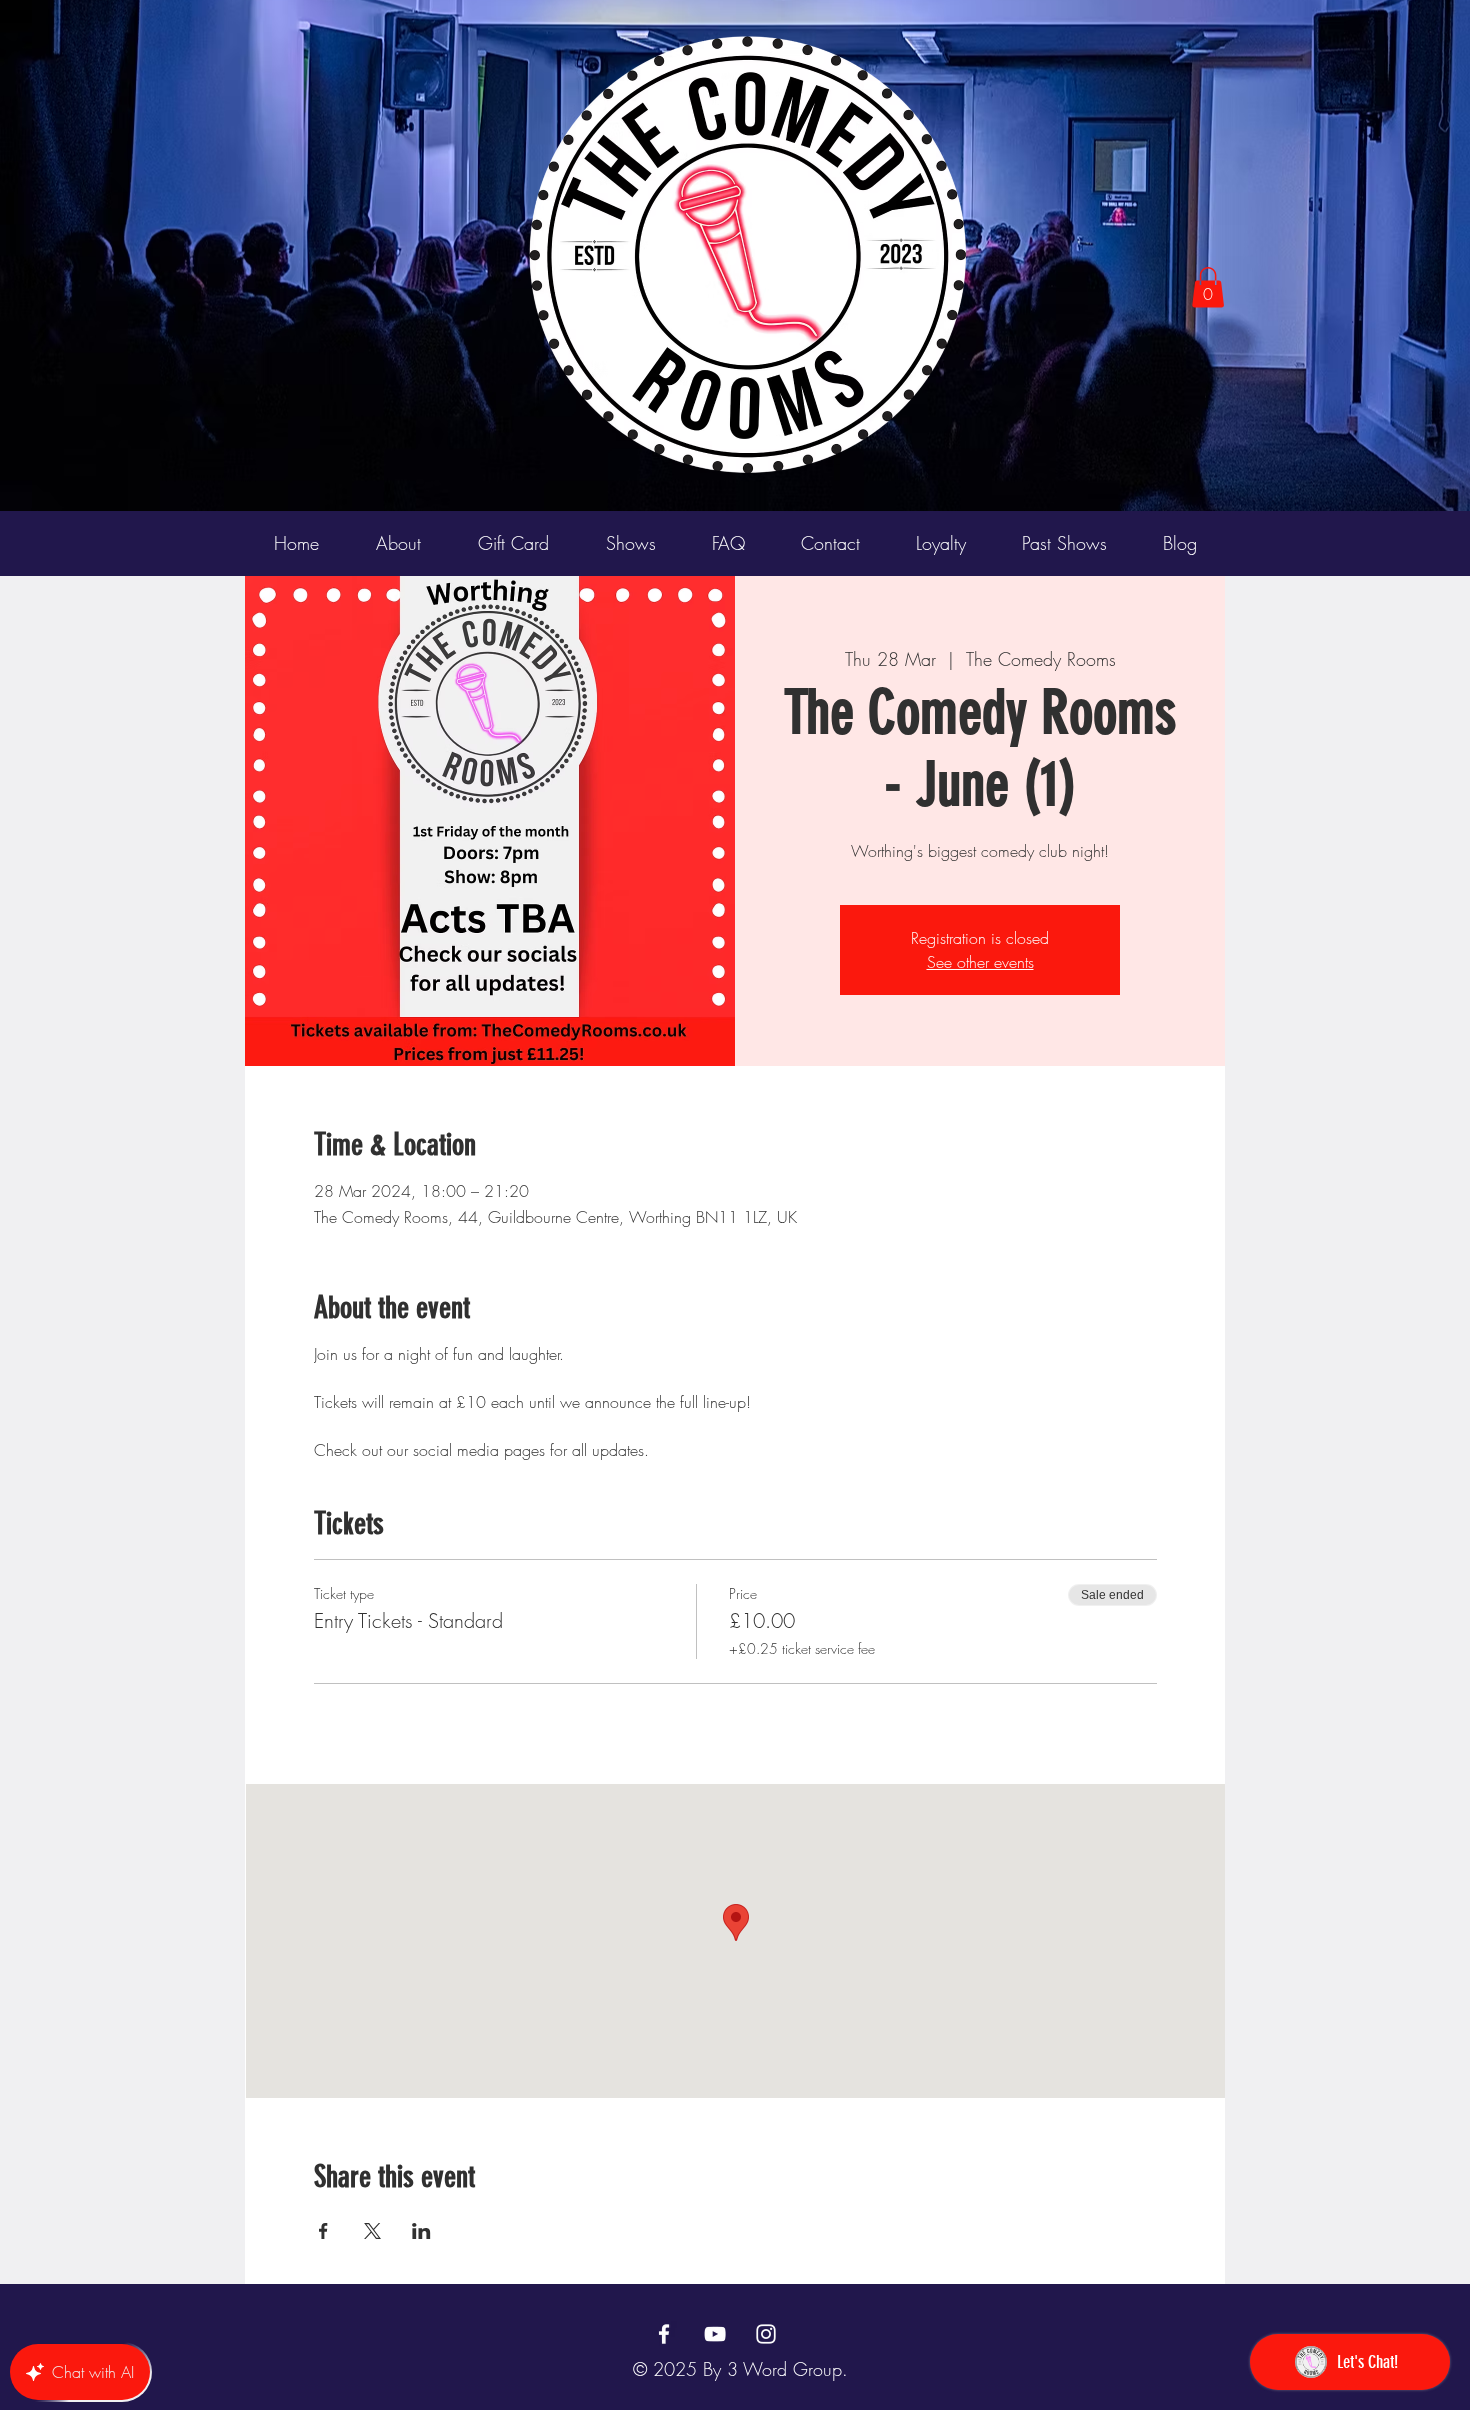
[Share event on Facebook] (323, 2231)
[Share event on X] (372, 2231)
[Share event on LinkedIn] (421, 2231)
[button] (1208, 287)
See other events (980, 962)
